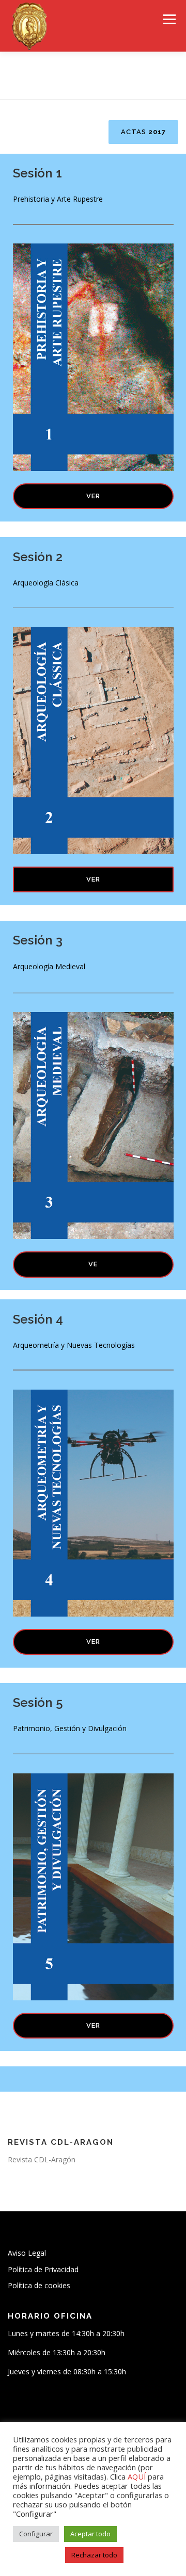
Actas (143, 132)
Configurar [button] (36, 2534)
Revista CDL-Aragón (42, 2159)
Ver (93, 496)
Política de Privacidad (43, 2269)
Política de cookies (39, 2285)
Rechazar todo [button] (94, 2555)
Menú (169, 19)
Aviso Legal (27, 2253)
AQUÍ (138, 2476)
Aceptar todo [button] (90, 2534)
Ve (93, 1264)
